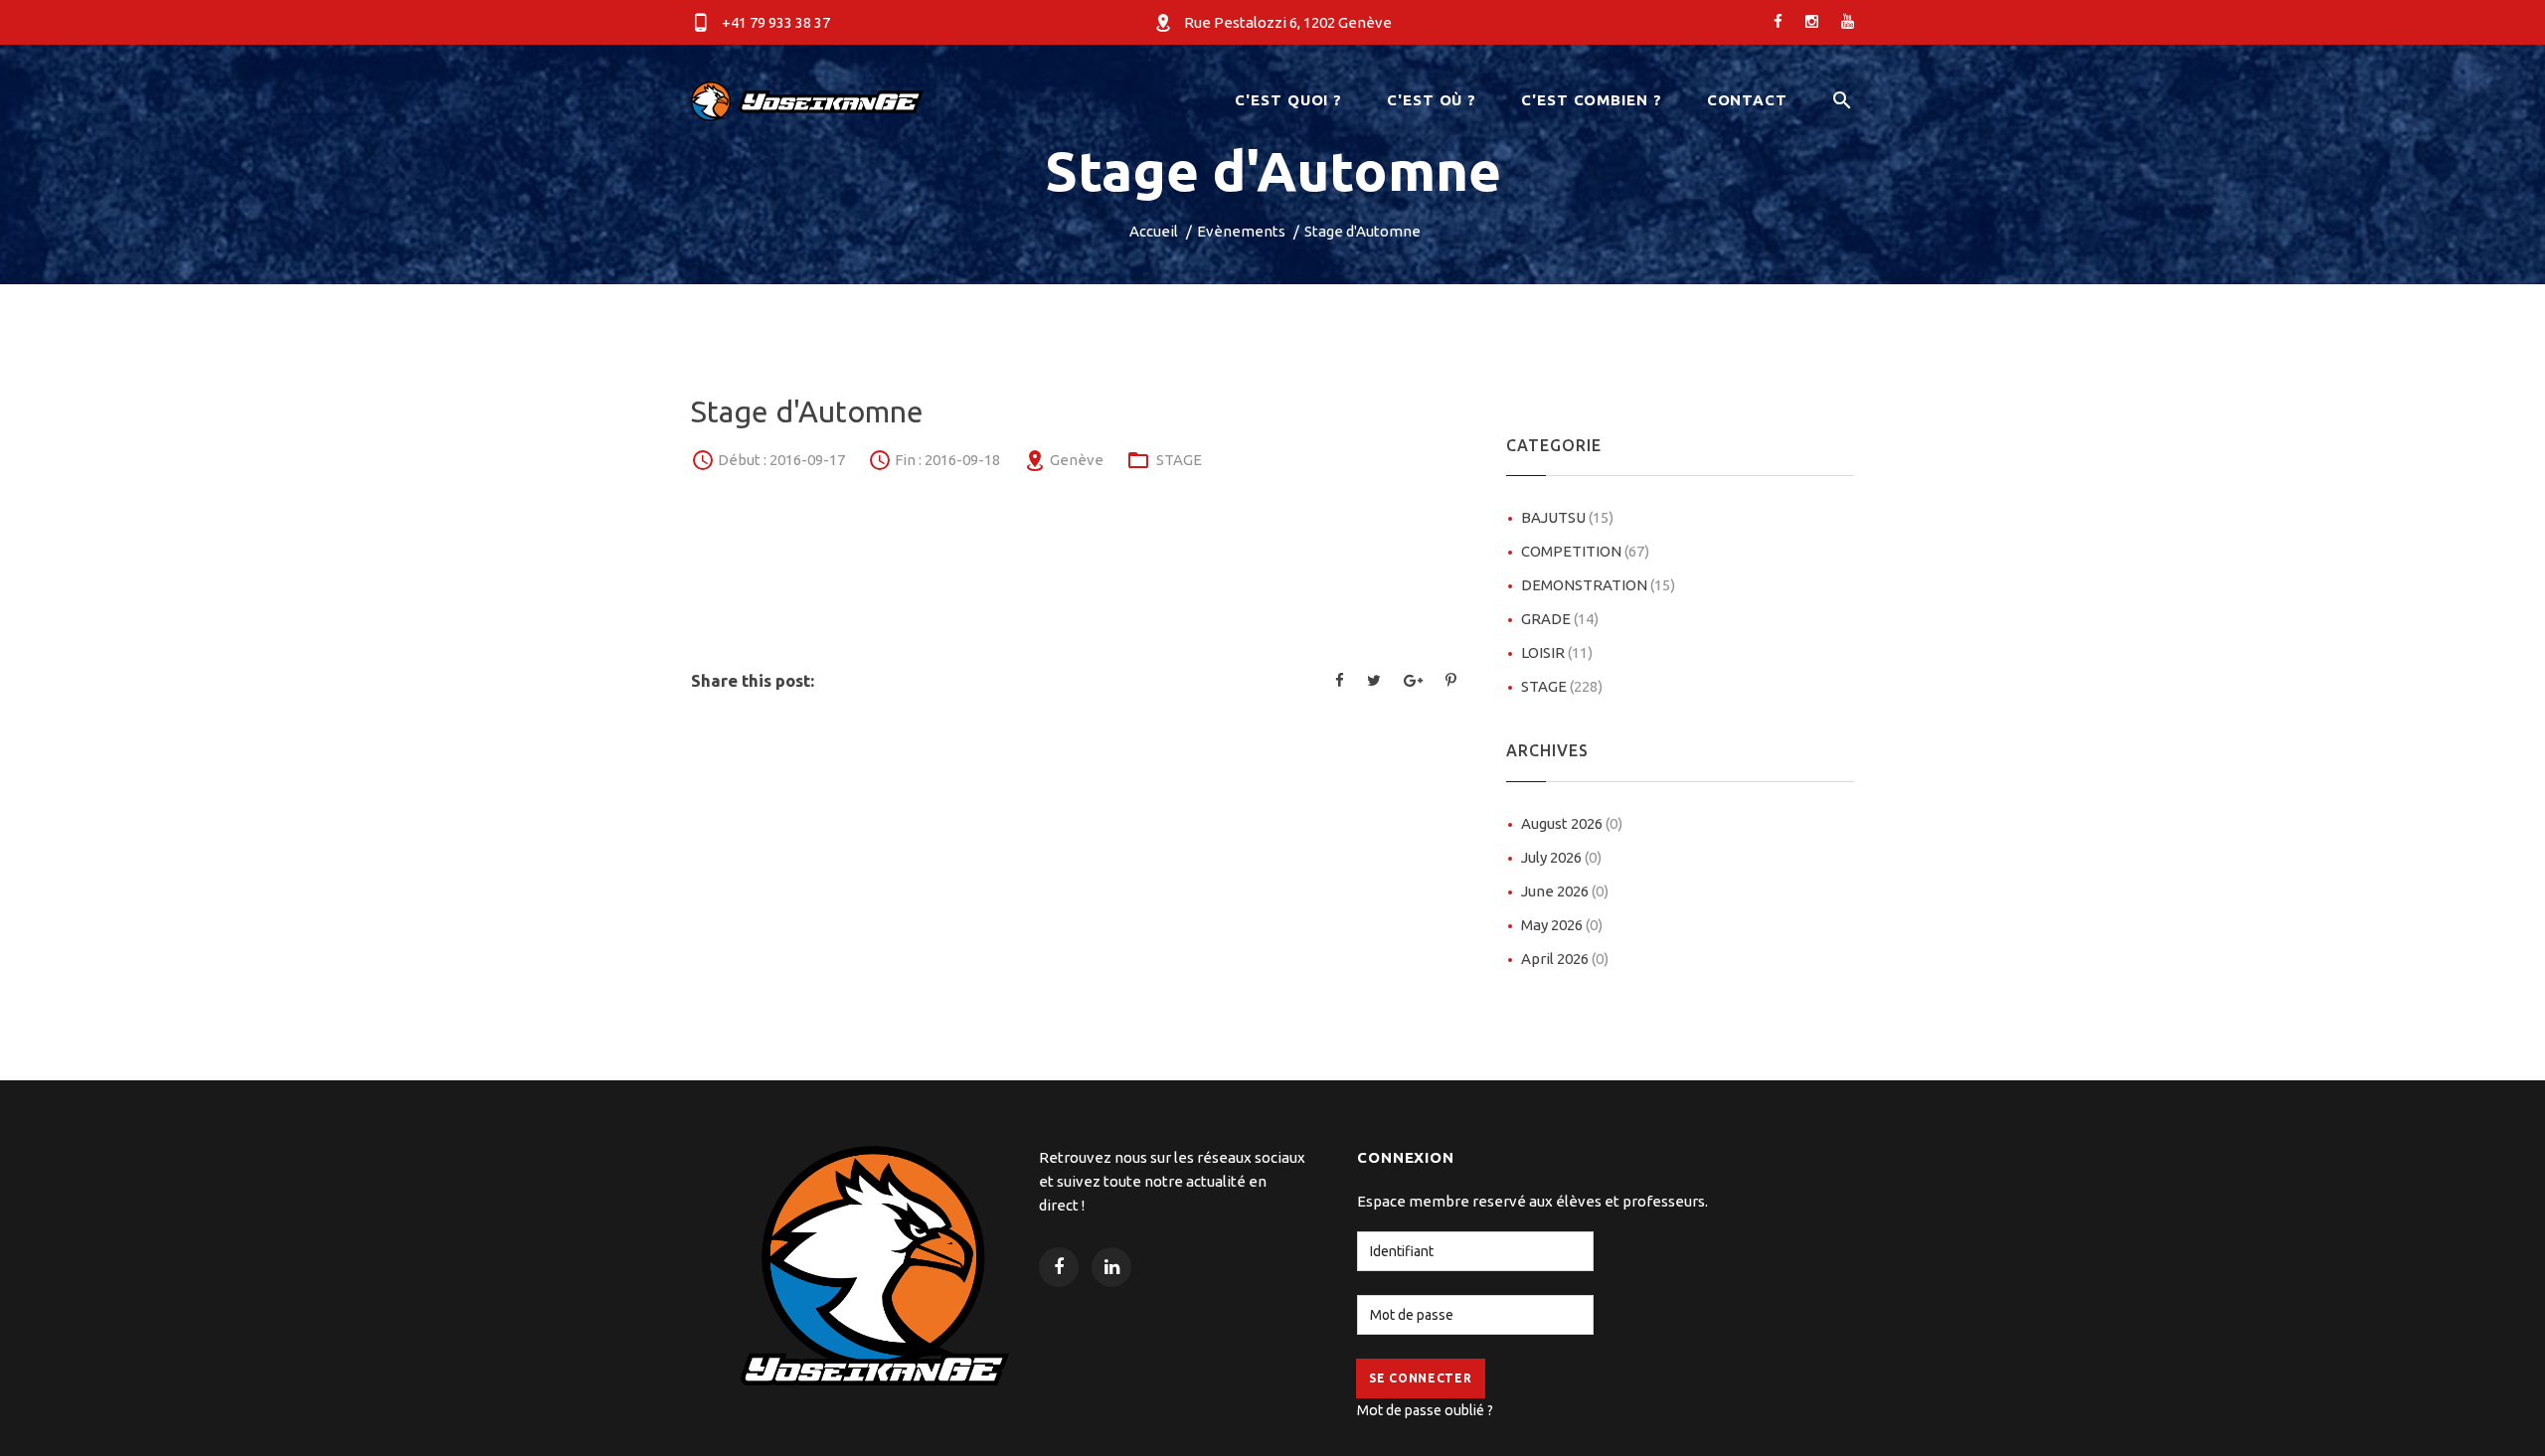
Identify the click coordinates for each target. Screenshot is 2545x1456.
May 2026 (1562, 925)
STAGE (1179, 460)
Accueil (1154, 231)
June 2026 (1565, 891)
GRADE (1560, 619)
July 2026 (1561, 857)
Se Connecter (1421, 1378)
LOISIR (1557, 652)
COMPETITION (1585, 551)
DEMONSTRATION (1598, 585)
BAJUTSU (1567, 517)
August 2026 (1572, 823)
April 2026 (1565, 959)
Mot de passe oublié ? (1425, 1410)
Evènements (1241, 231)
